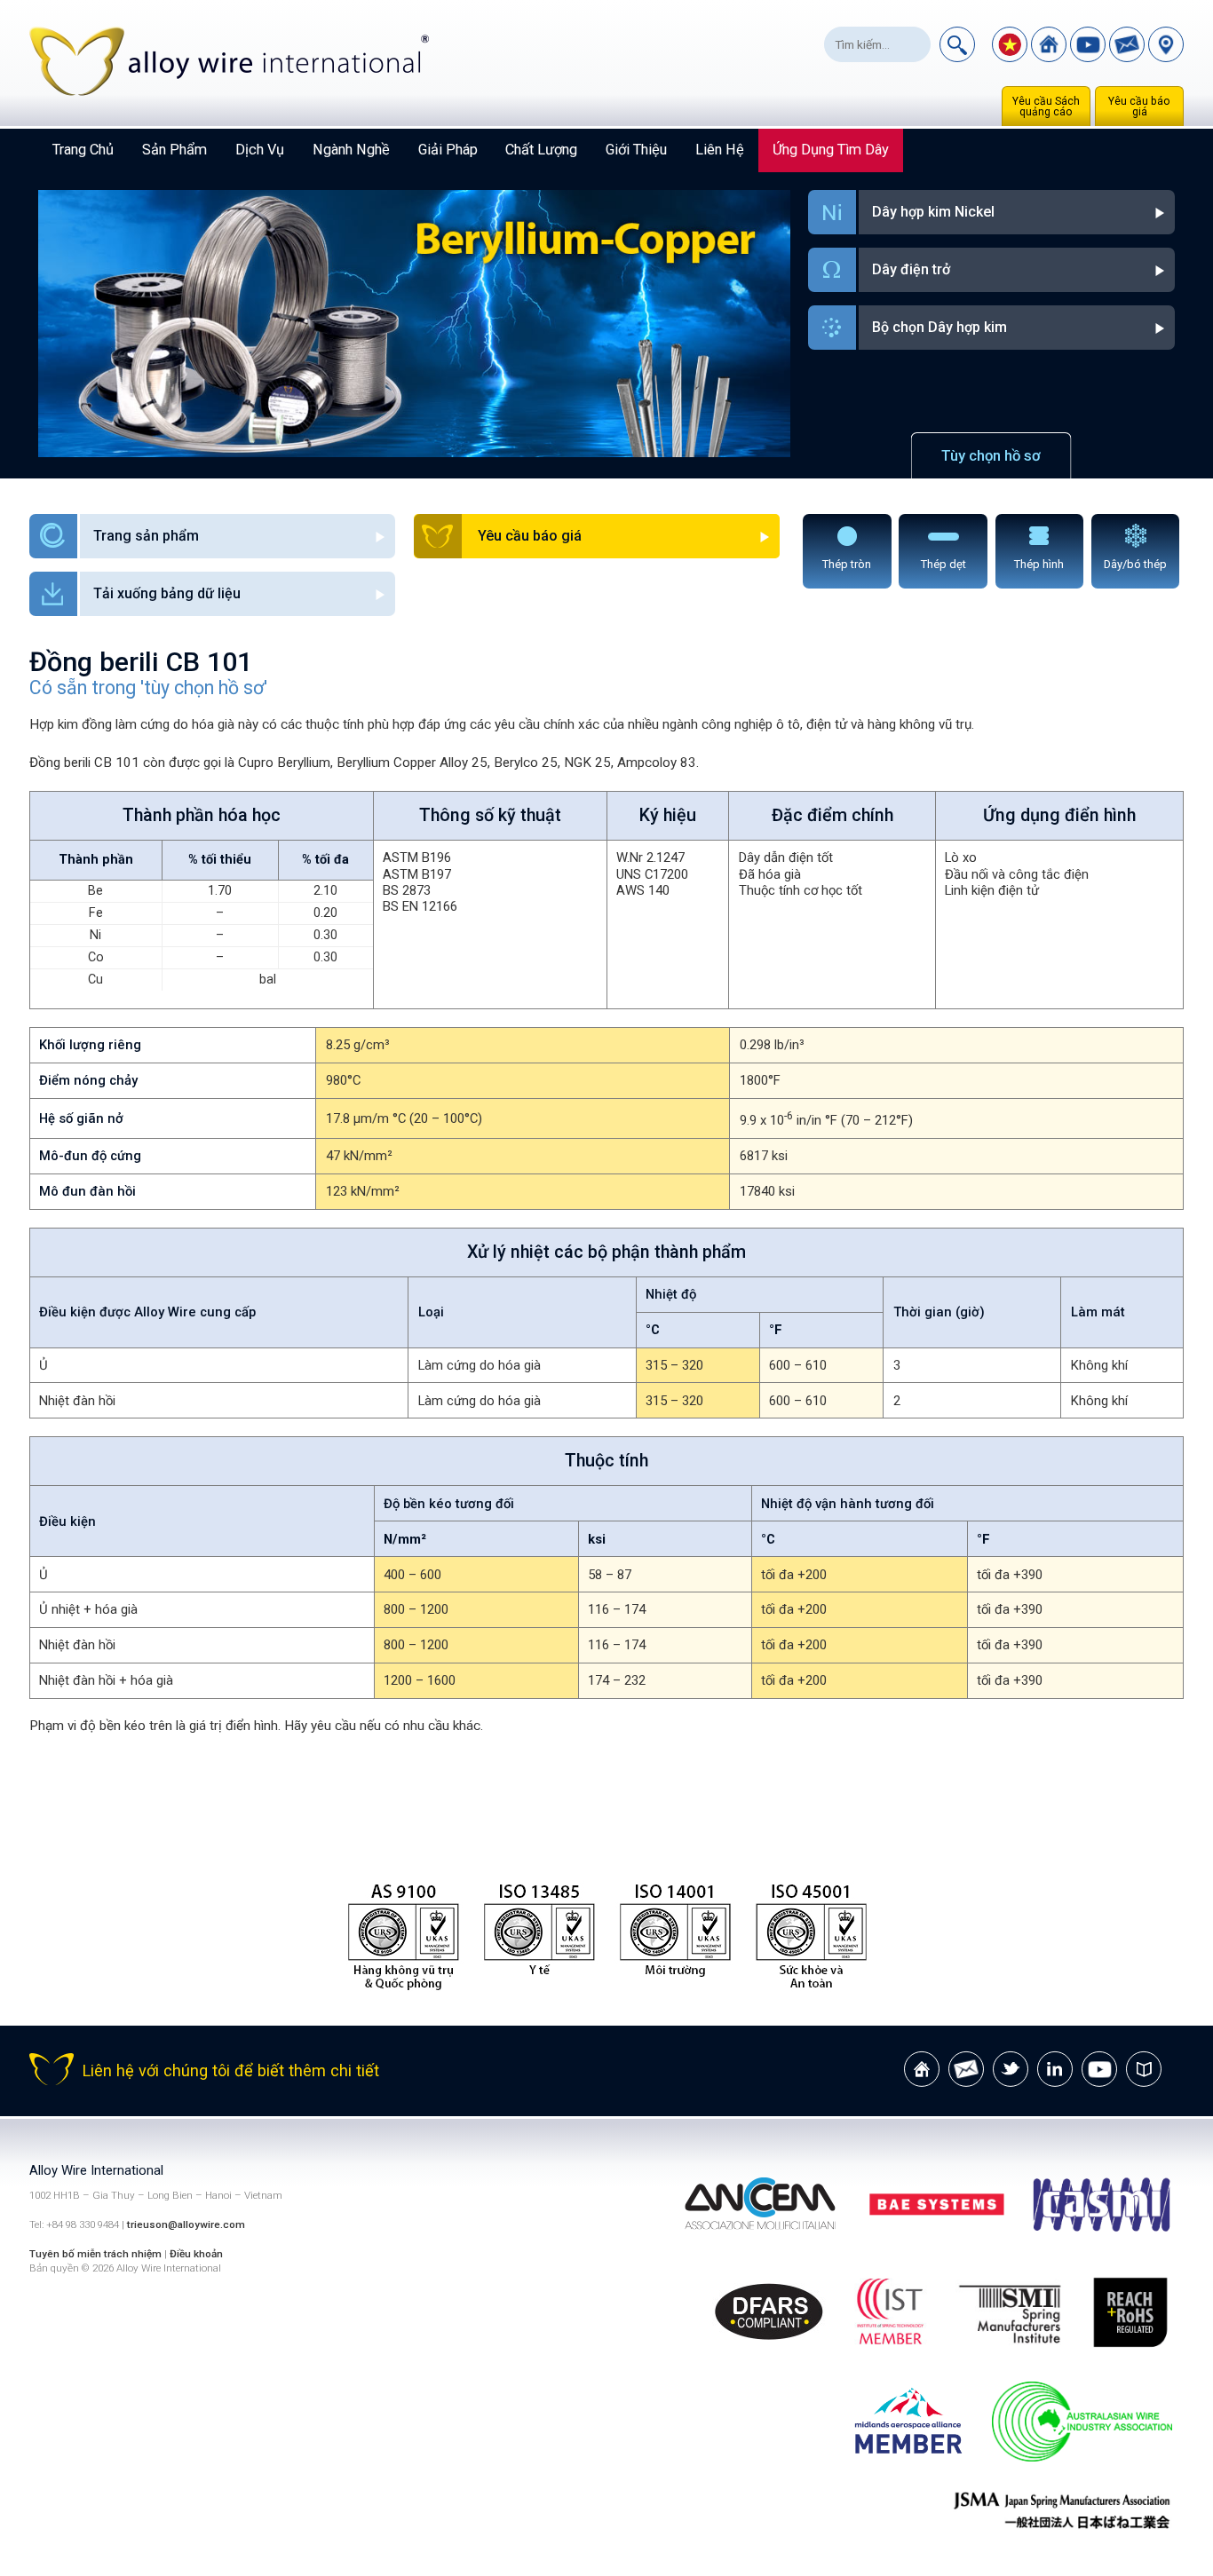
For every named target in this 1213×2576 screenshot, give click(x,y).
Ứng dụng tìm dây (831, 150)
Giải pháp (448, 150)
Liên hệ (720, 150)
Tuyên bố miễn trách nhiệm (97, 2254)
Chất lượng (541, 150)
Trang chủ (83, 150)
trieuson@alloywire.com (186, 2224)
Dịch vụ (260, 150)
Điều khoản (196, 2254)
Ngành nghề (351, 150)
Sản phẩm (174, 150)
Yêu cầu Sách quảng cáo (1046, 107)
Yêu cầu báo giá (1139, 107)
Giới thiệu (636, 150)
